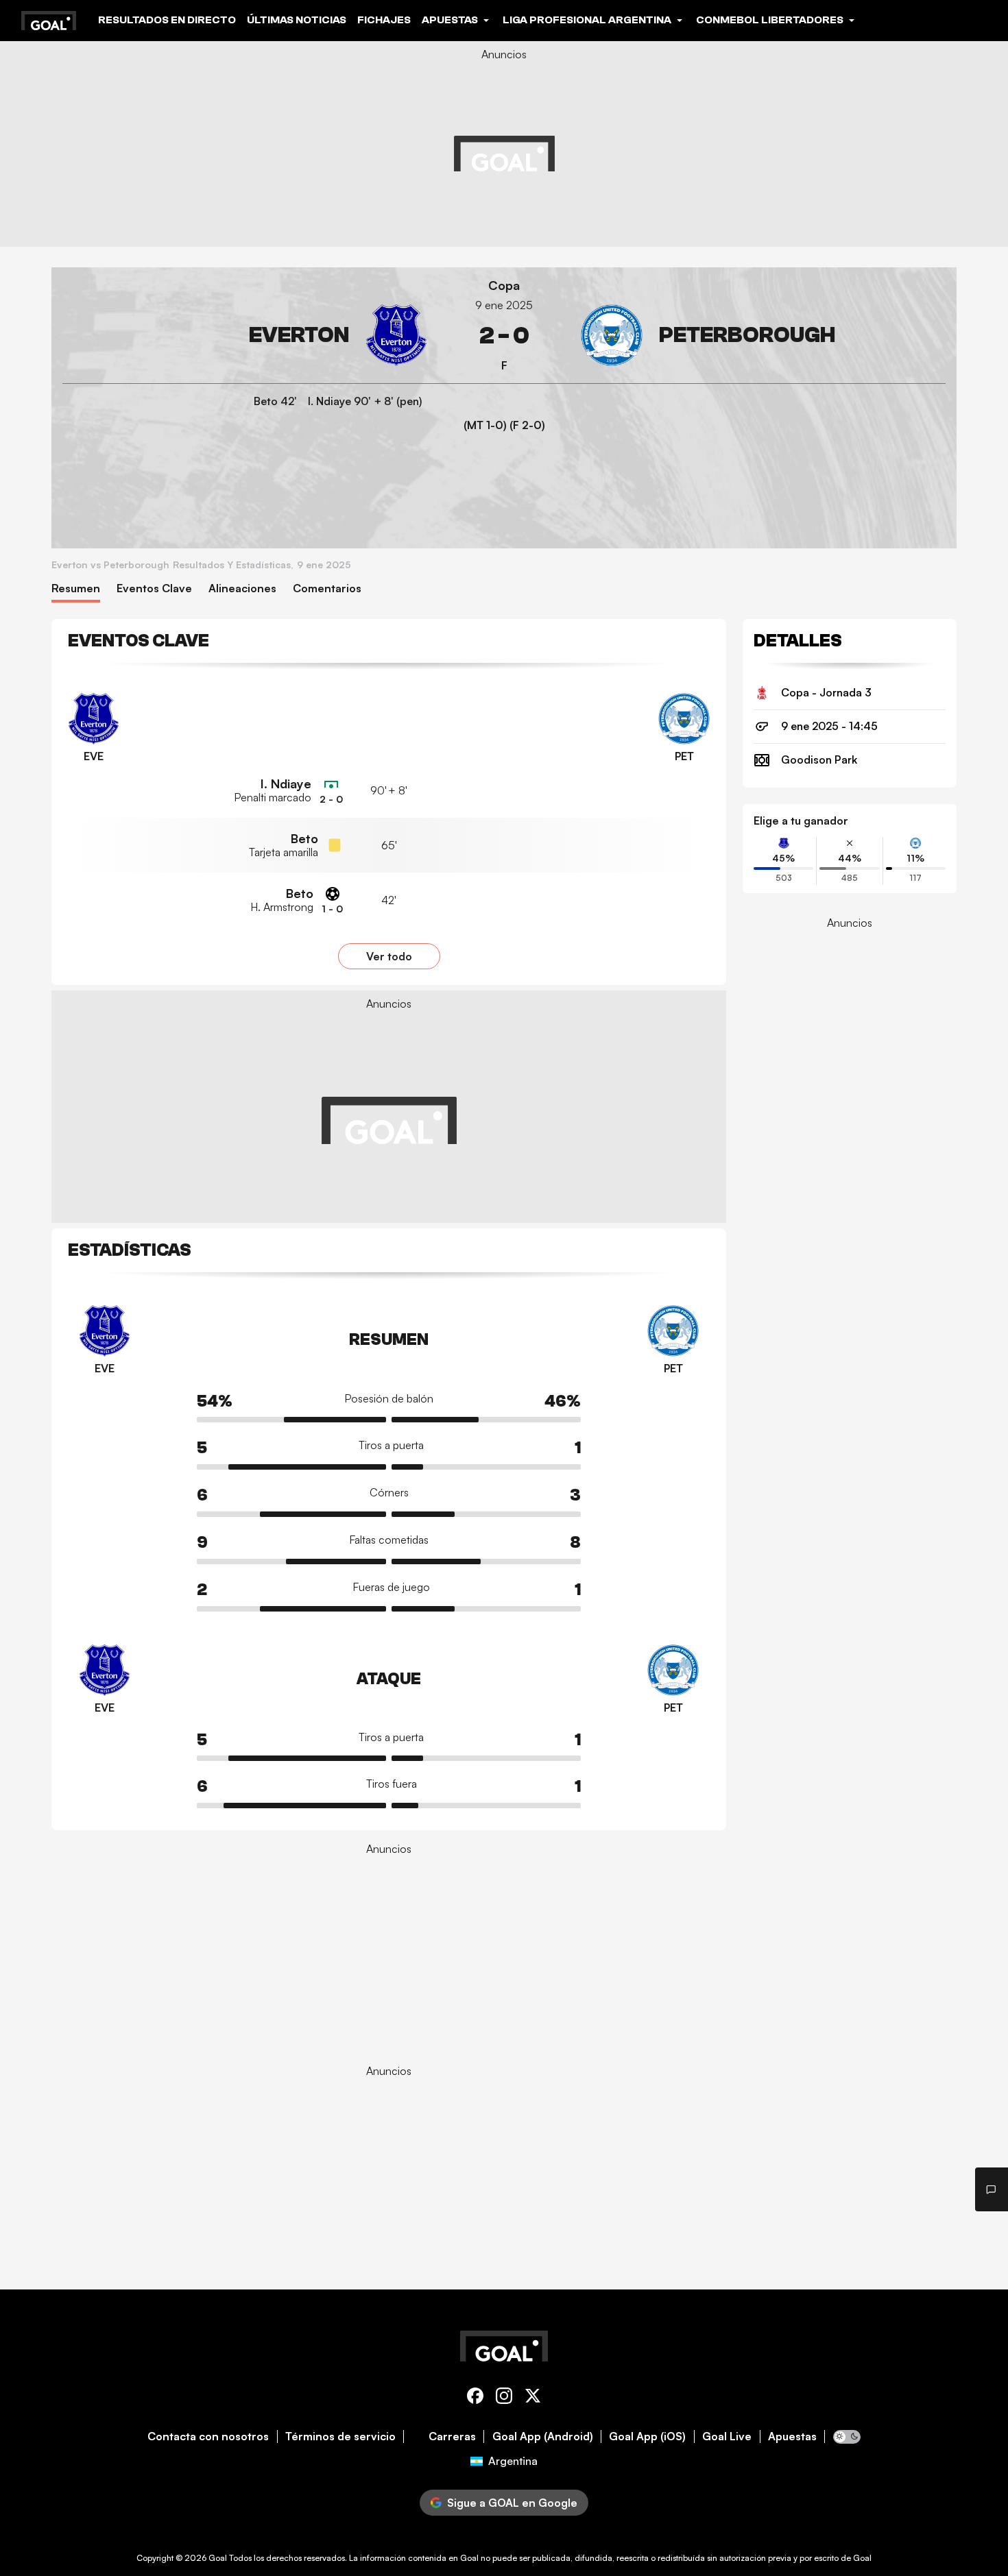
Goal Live (727, 2437)
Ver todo (389, 956)
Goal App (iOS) (647, 2437)
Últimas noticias (297, 20)
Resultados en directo (167, 20)
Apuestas (792, 2437)
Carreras (452, 2437)
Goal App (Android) (543, 2437)
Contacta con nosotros (208, 2437)
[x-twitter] (533, 2398)
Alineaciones (242, 588)
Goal (218, 2558)
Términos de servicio (340, 2437)
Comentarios (327, 588)
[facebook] (475, 2398)
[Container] (245, 336)
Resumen (76, 588)
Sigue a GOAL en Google (512, 2503)
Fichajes (384, 20)
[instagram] (504, 2398)
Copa (504, 285)
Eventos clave (154, 588)
